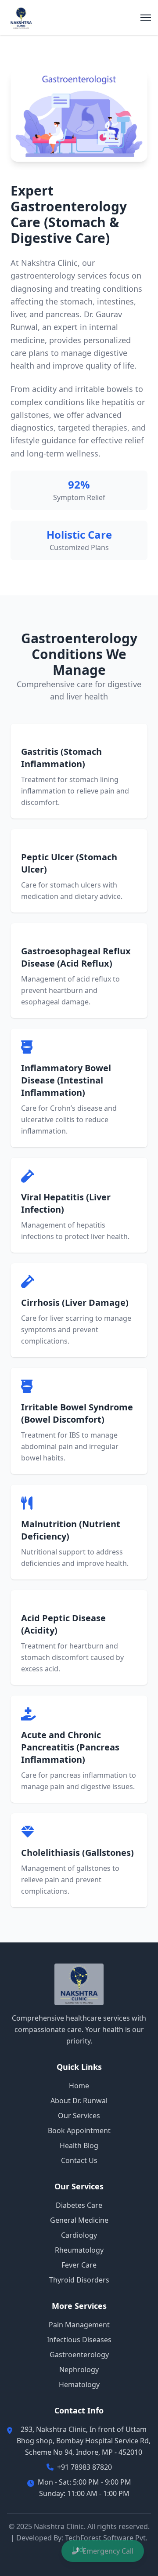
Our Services (79, 2116)
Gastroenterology (79, 2355)
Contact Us (79, 2160)
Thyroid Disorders (79, 2280)
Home (79, 2086)
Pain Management (79, 2325)
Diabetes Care (79, 2205)
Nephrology (79, 2369)
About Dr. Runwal (79, 2101)
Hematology (79, 2384)
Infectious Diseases (79, 2340)
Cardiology (79, 2235)
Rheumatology (79, 2250)
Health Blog (79, 2145)
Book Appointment (79, 2130)
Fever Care (79, 2265)
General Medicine (79, 2220)
